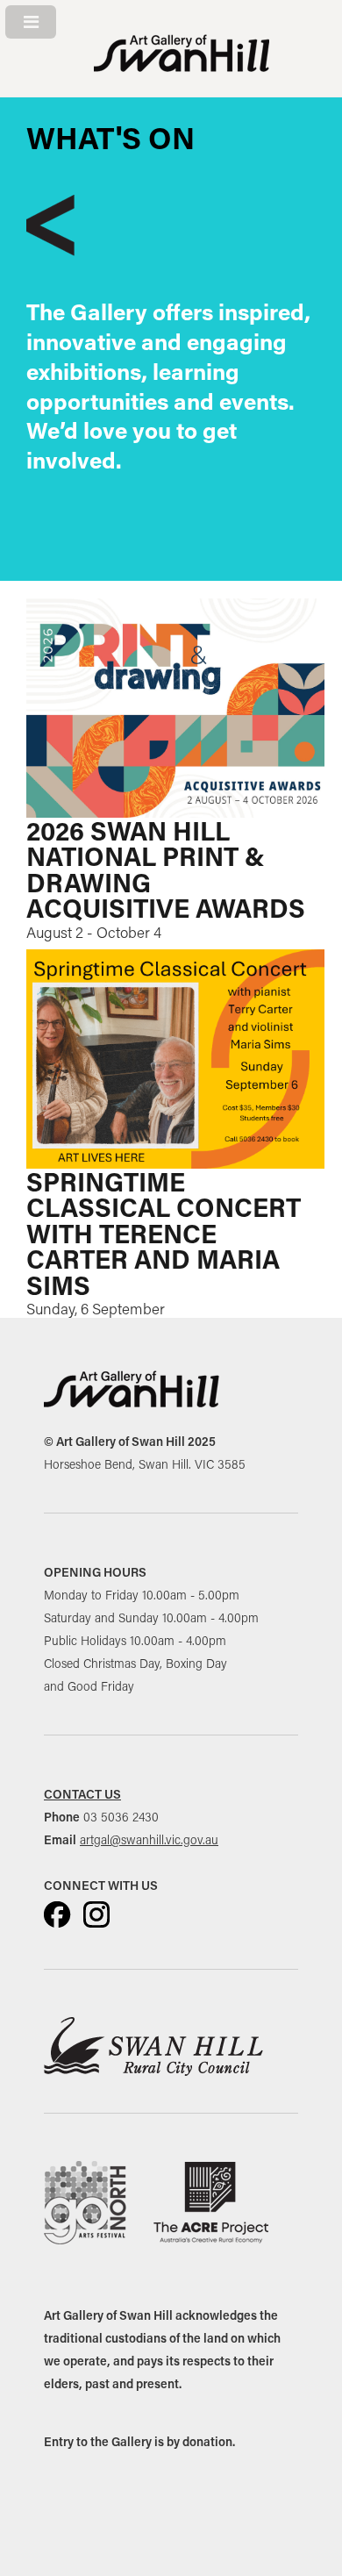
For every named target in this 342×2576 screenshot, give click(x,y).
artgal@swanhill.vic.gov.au (149, 1839)
